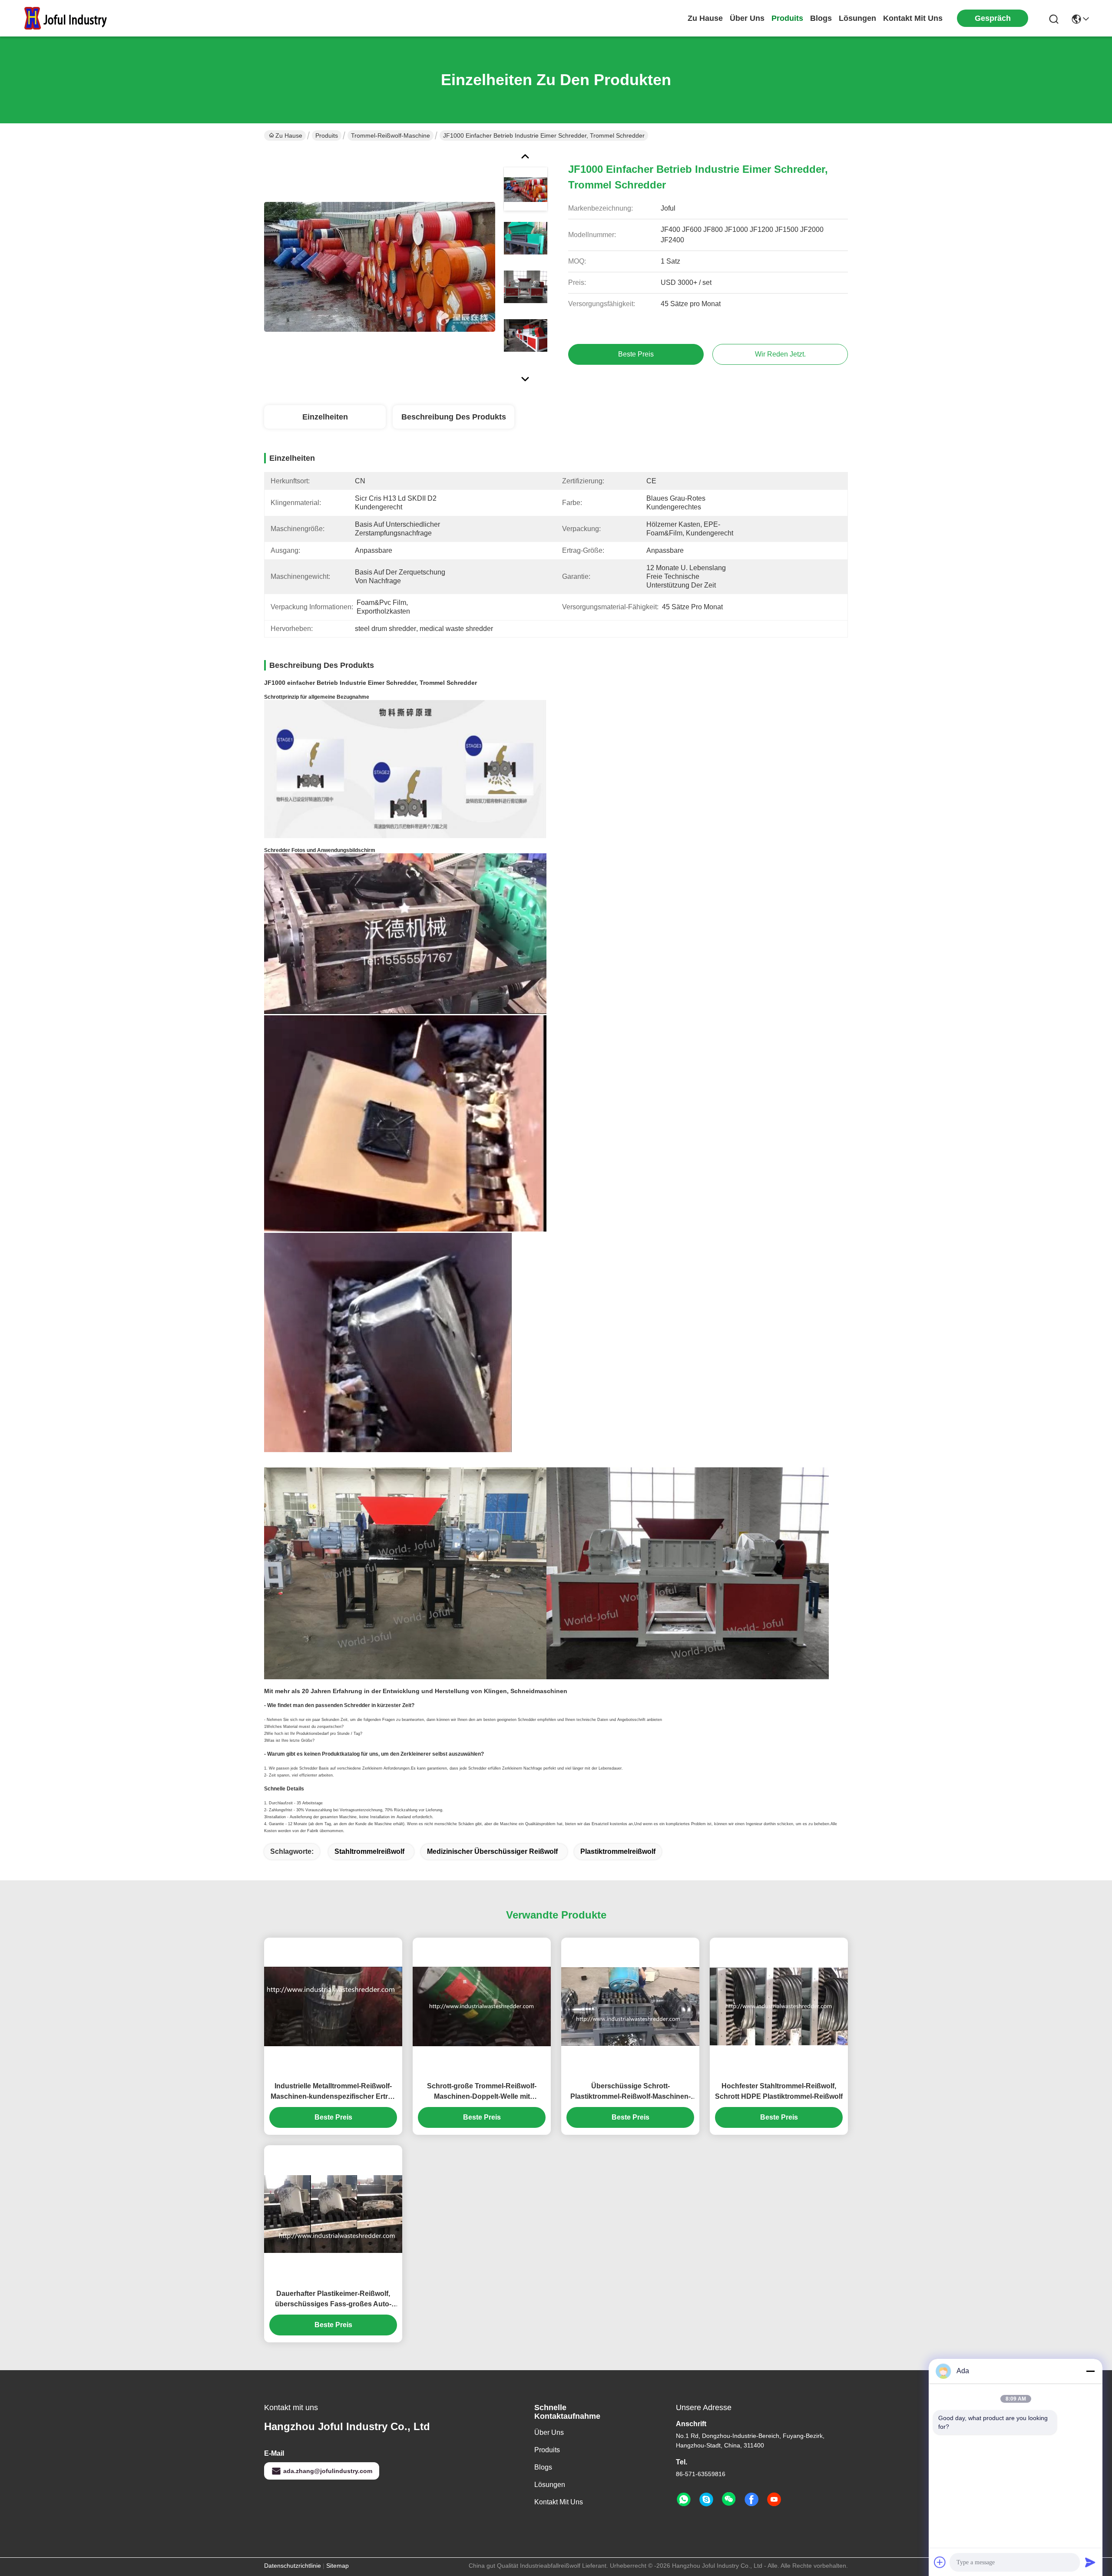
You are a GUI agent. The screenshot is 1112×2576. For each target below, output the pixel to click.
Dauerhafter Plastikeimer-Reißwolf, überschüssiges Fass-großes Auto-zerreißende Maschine (333, 2300)
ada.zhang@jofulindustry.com (328, 2471)
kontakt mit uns (913, 18)
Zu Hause (705, 18)
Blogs (543, 2467)
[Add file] (940, 2562)
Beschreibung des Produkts (454, 417)
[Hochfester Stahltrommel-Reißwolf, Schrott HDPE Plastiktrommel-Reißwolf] (779, 2006)
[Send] (1090, 2562)
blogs (821, 18)
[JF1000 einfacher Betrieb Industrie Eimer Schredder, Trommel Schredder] (380, 267)
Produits (327, 135)
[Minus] (1090, 2371)
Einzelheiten (325, 417)
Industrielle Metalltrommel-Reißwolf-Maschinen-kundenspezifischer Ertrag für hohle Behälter (333, 2092)
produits (787, 18)
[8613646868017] (684, 2500)
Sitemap (338, 2566)
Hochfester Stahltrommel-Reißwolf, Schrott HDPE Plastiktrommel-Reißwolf (779, 2091)
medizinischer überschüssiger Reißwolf (492, 1851)
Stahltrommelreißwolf (369, 1851)
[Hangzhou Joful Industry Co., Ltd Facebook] (751, 2500)
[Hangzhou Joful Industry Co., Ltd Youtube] (774, 2500)
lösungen (857, 18)
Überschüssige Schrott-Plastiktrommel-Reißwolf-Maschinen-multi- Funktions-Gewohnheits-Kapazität (630, 2092)
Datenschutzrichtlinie (293, 2566)
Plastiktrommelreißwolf (618, 1851)
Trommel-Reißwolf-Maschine (391, 135)
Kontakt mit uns (559, 2502)
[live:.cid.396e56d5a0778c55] (706, 2500)
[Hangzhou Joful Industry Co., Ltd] (69, 18)
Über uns (747, 18)
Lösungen (550, 2485)
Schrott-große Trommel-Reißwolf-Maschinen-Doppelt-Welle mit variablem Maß (482, 2092)
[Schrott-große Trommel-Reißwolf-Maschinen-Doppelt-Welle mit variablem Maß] (482, 2006)
